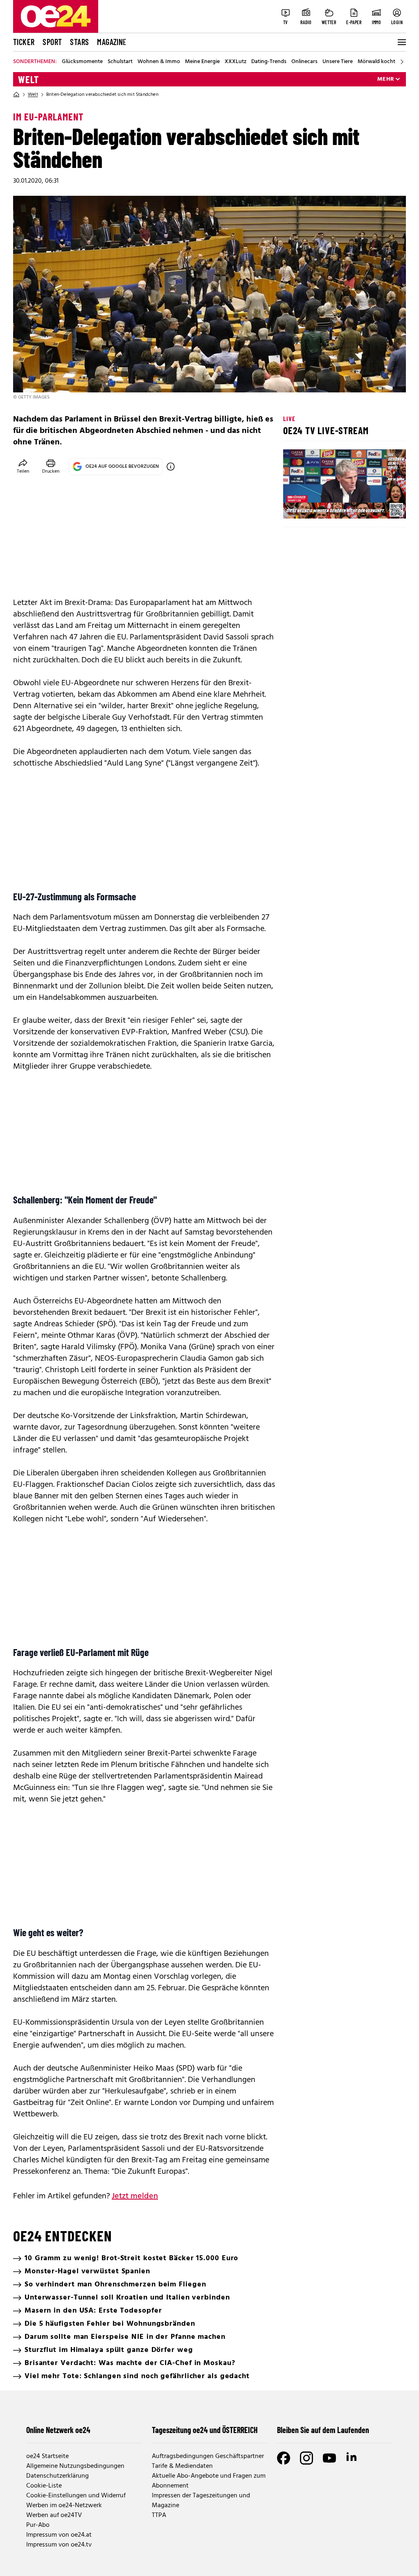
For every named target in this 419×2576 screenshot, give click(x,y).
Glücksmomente (82, 62)
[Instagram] (306, 2458)
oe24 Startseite (47, 2456)
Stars (79, 42)
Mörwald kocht (376, 62)
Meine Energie (202, 62)
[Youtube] (329, 2458)
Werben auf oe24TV (54, 2515)
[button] (296, 505)
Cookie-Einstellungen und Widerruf (76, 2496)
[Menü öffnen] (401, 42)
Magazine (112, 42)
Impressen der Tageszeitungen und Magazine (201, 2501)
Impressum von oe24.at (59, 2535)
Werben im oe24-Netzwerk (64, 2506)
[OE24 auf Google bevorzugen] (171, 467)
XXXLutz (235, 62)
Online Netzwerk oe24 (58, 2430)
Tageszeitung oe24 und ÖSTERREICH (205, 2430)
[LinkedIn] (352, 2458)
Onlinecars (304, 62)
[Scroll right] (402, 62)
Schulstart (120, 62)
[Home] (16, 95)
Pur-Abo (38, 2525)
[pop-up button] (380, 505)
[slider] (323, 505)
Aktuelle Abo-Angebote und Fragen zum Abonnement (209, 2481)
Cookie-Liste (44, 2486)
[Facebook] (284, 2458)
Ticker (24, 42)
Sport (52, 42)
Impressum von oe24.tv (59, 2545)
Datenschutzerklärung (57, 2476)
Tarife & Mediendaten (182, 2466)
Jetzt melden (135, 2196)
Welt (28, 79)
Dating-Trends (269, 62)
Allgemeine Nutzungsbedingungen (75, 2466)
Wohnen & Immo (159, 62)
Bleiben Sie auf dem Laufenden (323, 2430)
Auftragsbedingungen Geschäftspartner (208, 2456)
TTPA (159, 2515)
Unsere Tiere (338, 62)
